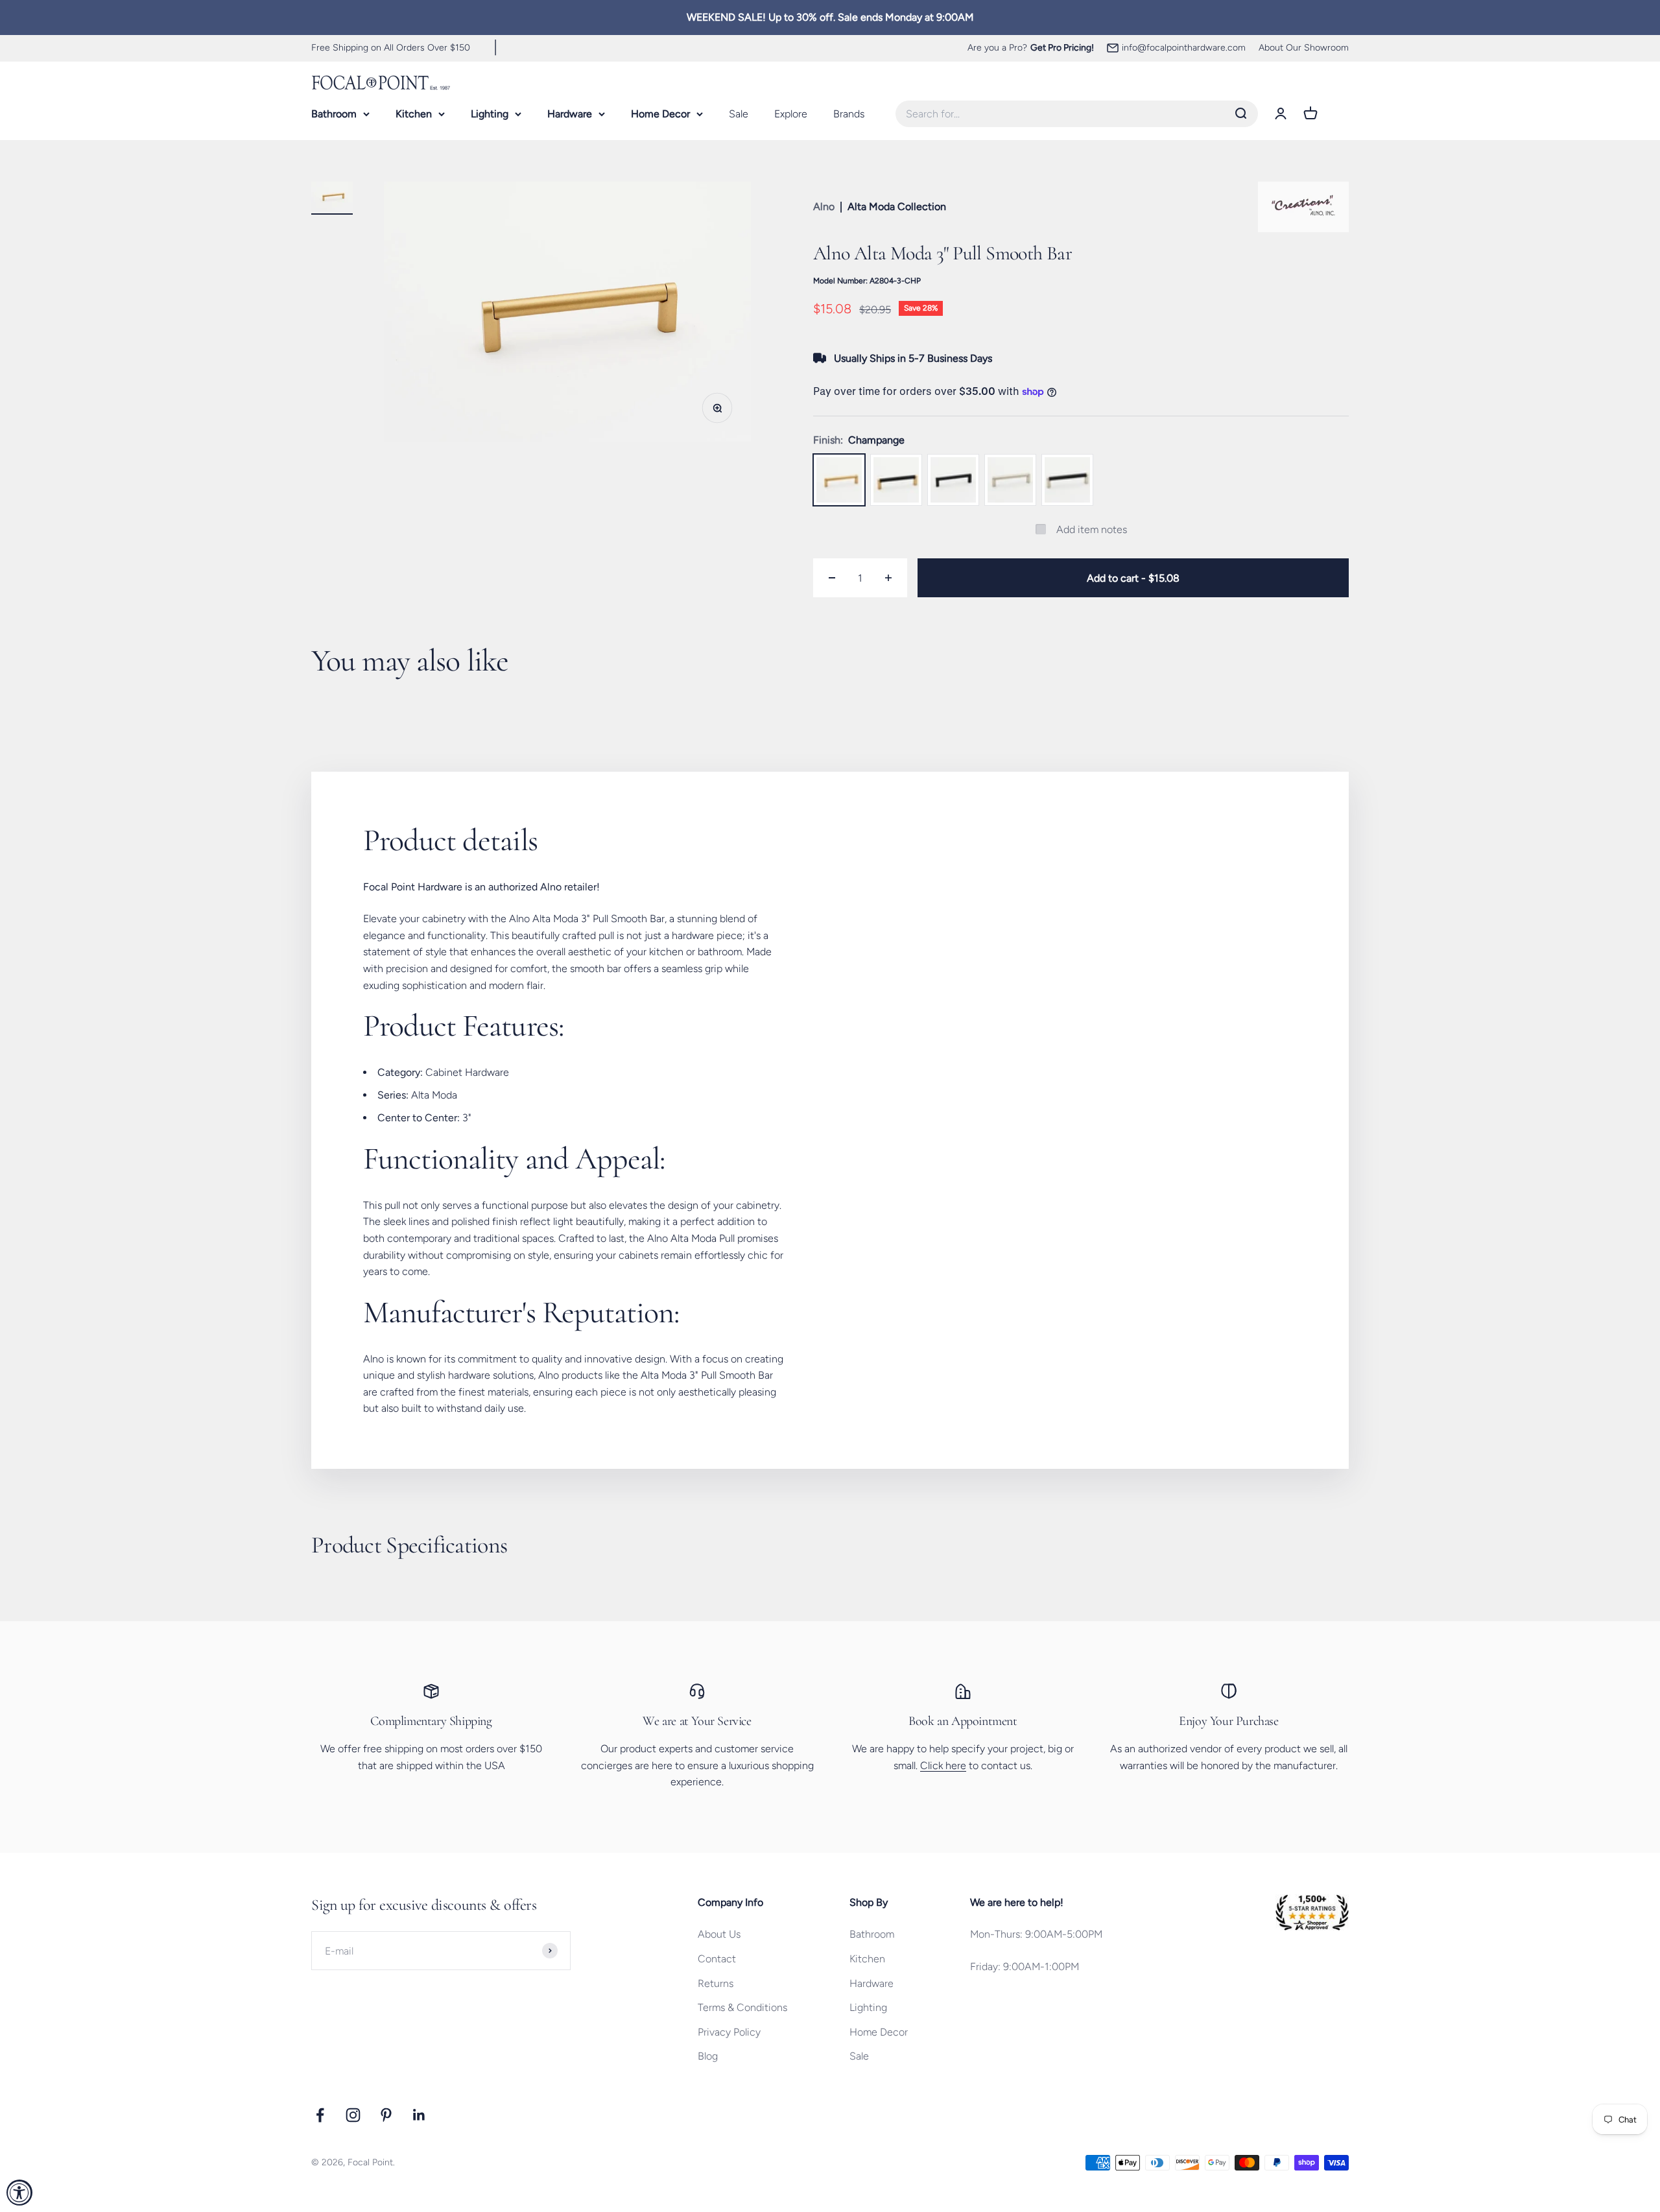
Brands (849, 114)
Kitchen (414, 114)
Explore (791, 114)
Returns (716, 1983)
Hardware (570, 114)
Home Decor (660, 114)
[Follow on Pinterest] (386, 2115)
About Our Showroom (1304, 48)
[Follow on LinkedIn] (419, 2115)
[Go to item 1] (332, 198)
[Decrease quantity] (832, 578)
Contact (717, 1959)
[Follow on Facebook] (320, 2115)
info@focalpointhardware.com (1184, 48)
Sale (739, 114)
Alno (824, 207)
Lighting (490, 114)
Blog (708, 2056)
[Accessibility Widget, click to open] (19, 2193)
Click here (943, 1766)
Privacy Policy (729, 2032)
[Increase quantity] (888, 578)
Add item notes (1092, 529)
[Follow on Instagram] (353, 2115)
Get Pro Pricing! (1062, 48)
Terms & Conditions (742, 2007)
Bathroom (334, 114)
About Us (719, 1934)
